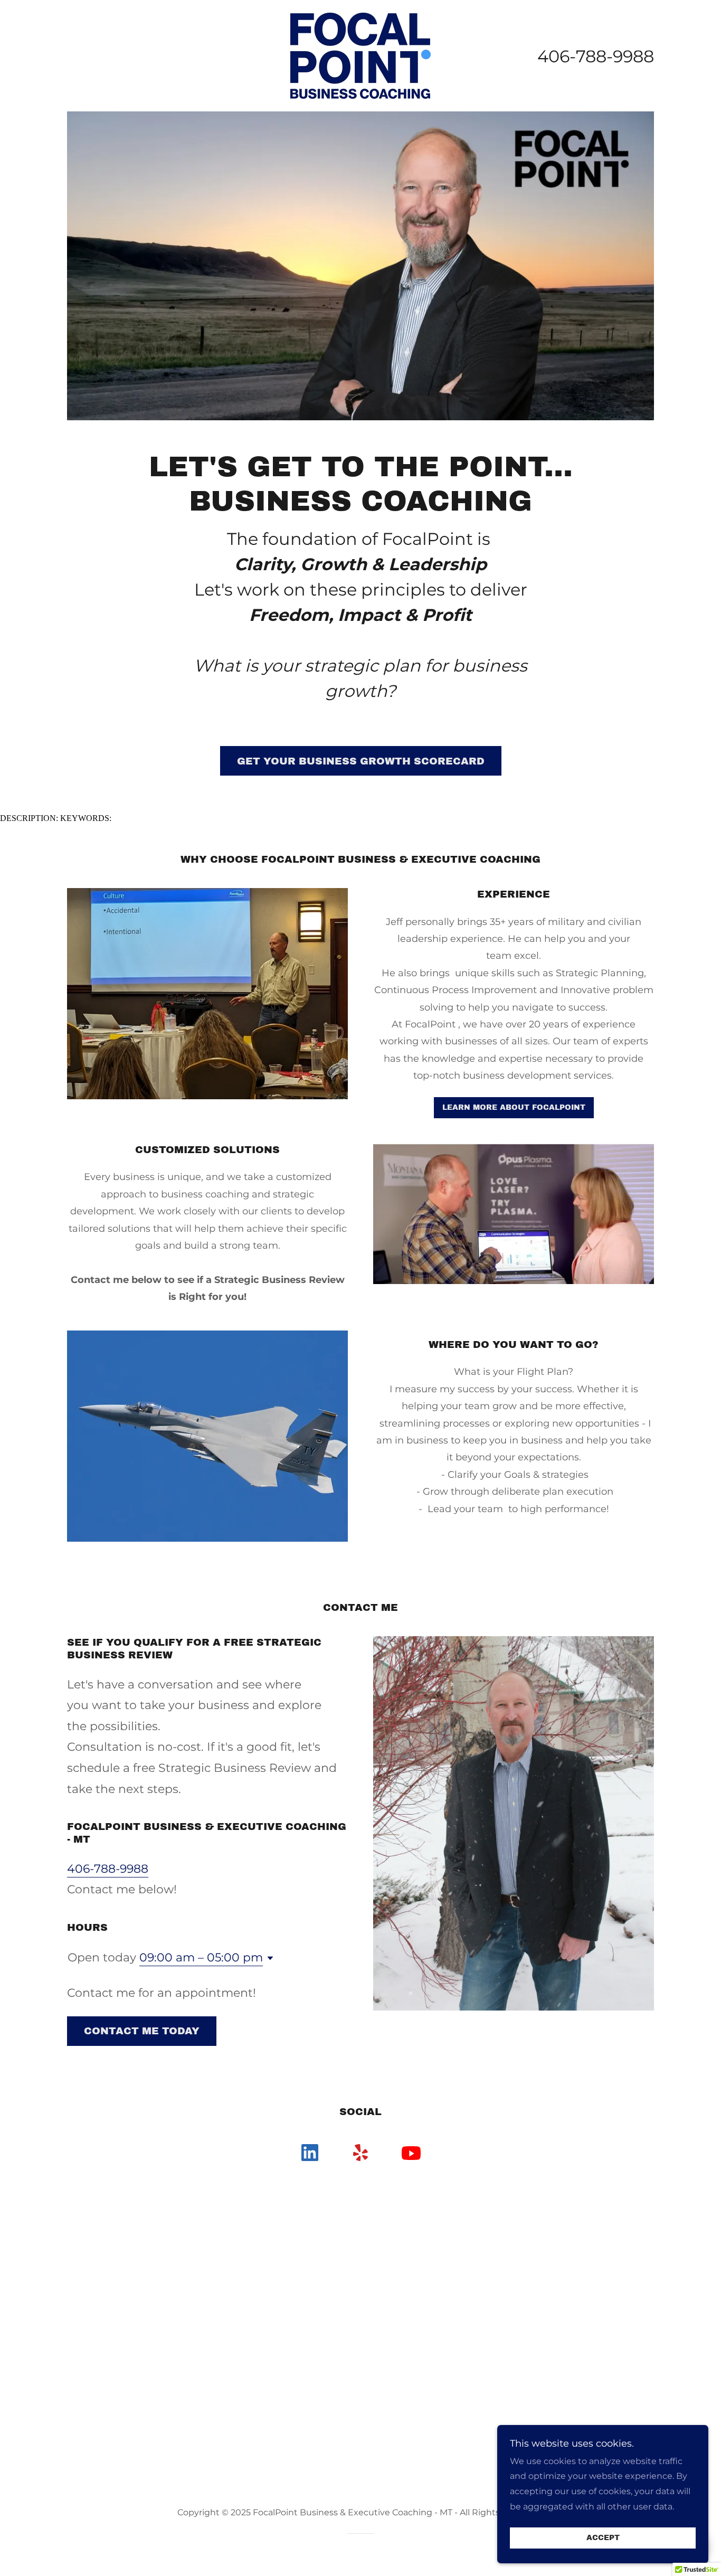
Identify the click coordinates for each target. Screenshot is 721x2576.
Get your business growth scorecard (361, 761)
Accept (603, 2538)
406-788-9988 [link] (596, 56)
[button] (268, 1958)
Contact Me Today (142, 2031)
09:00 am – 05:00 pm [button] (201, 1957)
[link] (360, 55)
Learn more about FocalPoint (514, 1107)
